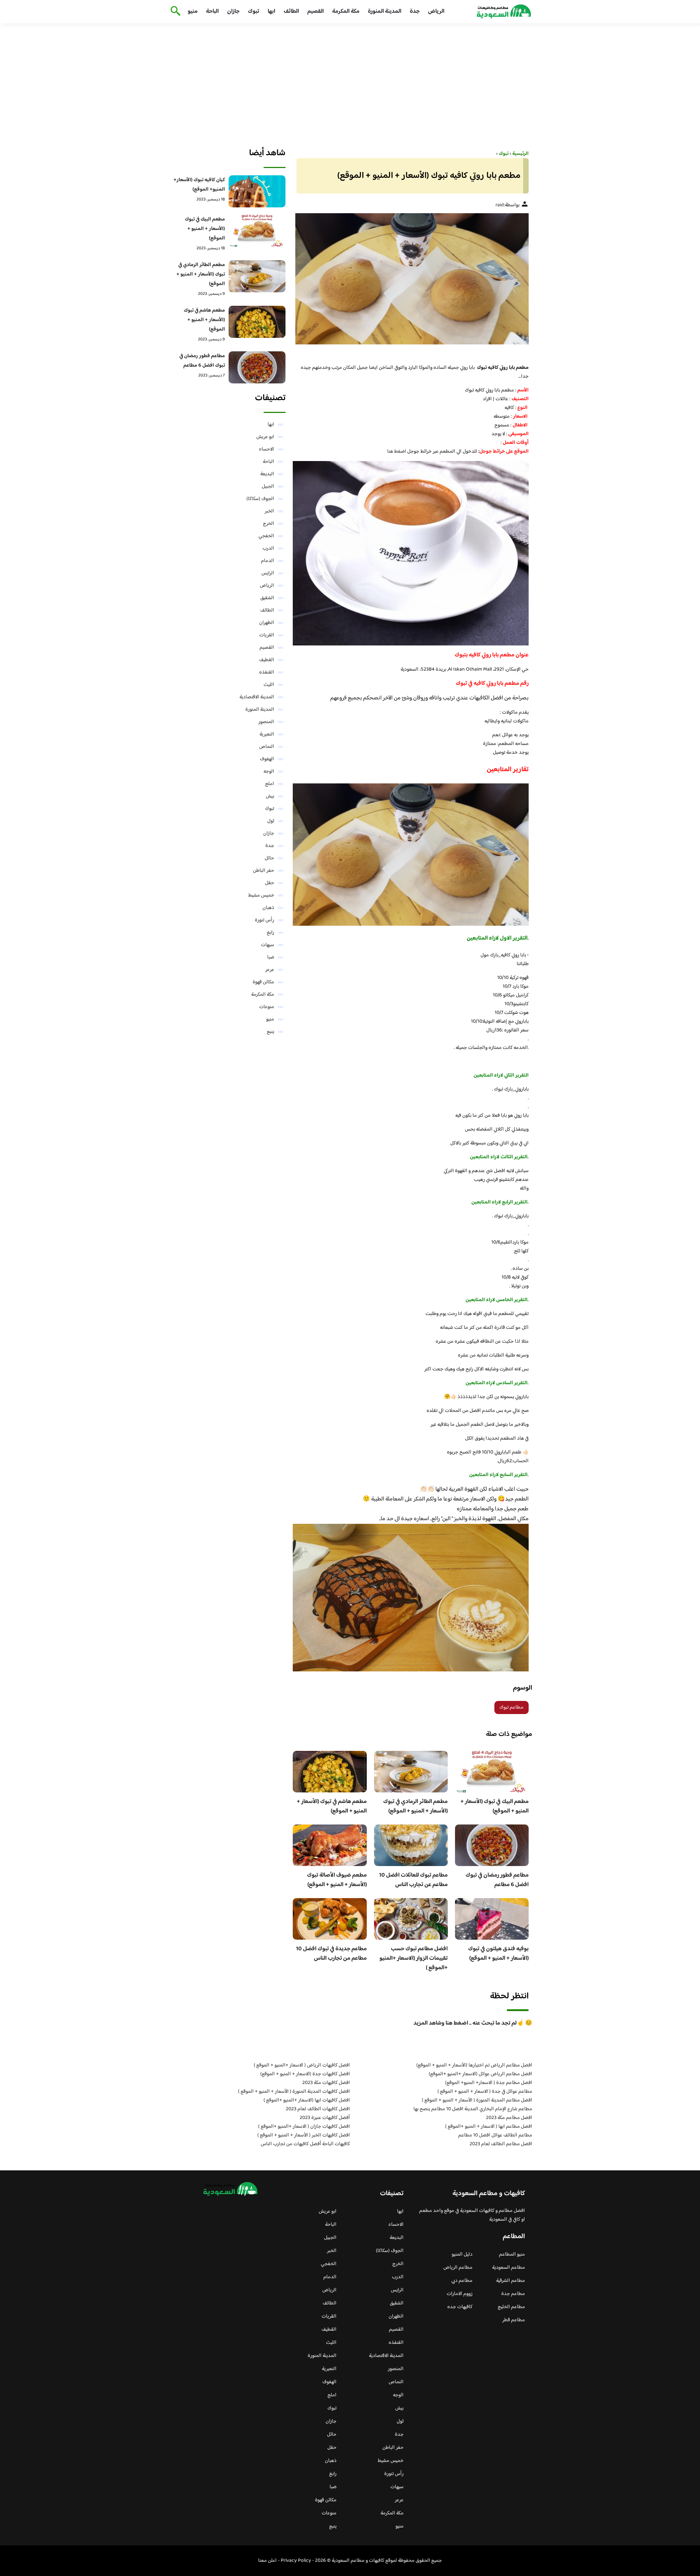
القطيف (267, 660)
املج (270, 784)
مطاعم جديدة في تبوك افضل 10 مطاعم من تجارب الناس (331, 1954)
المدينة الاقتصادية (257, 697)
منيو (193, 11)
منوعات (267, 1007)
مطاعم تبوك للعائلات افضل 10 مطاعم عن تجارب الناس (413, 1880)
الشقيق (267, 598)
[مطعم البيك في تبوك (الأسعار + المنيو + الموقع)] (257, 231)
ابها (271, 11)
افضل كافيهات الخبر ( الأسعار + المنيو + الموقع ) (304, 2135)
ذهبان (268, 908)
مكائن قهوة (263, 982)
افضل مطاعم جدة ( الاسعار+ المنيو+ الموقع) (489, 2083)
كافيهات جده (460, 2307)
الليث (269, 685)
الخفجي (266, 536)
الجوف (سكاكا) (260, 499)
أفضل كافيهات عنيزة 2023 (325, 2118)
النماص (267, 747)
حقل (270, 883)
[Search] (174, 12)
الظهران (267, 623)
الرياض (436, 11)
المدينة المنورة (385, 11)
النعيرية (267, 734)
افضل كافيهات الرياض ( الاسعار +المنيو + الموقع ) (302, 2065)
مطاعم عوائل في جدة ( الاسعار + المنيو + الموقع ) (485, 2092)
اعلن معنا (267, 2561)
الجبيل (268, 487)
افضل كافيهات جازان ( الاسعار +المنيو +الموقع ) (304, 2127)
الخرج (269, 524)
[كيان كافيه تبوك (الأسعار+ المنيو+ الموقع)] (257, 191)
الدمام (268, 561)
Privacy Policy (296, 2561)
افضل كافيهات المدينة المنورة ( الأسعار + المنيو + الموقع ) (294, 2092)
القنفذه (267, 672)
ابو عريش (265, 437)
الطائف (291, 11)
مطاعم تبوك (512, 1707)
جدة (415, 11)
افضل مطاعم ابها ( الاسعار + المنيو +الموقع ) (489, 2127)
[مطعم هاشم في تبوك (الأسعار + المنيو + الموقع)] (257, 322)
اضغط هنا (397, 452)
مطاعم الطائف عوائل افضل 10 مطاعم (495, 2135)
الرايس (268, 573)
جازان (233, 11)
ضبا (271, 957)
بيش (270, 796)
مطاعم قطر (514, 2320)
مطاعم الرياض (458, 2268)
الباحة (212, 11)
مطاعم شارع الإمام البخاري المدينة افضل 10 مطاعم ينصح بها (473, 2109)
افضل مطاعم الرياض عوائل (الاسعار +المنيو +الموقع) (481, 2074)
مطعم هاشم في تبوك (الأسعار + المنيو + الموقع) (332, 1806)
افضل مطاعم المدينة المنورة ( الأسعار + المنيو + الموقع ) (477, 2100)
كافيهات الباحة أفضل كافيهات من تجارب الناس (305, 2144)
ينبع (271, 1032)
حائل (269, 858)
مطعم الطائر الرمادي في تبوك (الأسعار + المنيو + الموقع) (415, 1806)
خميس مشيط (261, 895)
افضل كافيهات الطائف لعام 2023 (318, 2109)
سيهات (268, 945)
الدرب (268, 549)
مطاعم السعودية (509, 2268)
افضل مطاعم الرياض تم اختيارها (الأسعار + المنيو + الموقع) (474, 2065)
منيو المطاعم (512, 2255)
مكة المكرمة (346, 11)
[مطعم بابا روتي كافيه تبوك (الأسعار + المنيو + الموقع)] (411, 279)
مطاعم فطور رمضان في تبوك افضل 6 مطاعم (497, 1880)
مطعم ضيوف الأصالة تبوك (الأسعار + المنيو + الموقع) (337, 1880)
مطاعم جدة (513, 2294)
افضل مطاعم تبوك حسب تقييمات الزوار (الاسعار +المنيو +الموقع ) (414, 1958)
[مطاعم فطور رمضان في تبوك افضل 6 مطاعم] (257, 367)
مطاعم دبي (462, 2281)
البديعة (267, 474)
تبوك (254, 11)
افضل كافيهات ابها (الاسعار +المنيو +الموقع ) (307, 2100)
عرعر (270, 970)
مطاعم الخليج (511, 2307)
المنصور (266, 722)
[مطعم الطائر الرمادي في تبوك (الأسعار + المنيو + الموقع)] (257, 276)
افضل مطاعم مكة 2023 (509, 2118)
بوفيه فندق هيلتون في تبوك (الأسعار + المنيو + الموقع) (498, 1954)
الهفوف (267, 759)
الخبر (269, 511)
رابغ (271, 933)
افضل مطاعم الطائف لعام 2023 (501, 2144)
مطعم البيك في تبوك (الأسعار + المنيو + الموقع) (495, 1806)
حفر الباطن (264, 871)
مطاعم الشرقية (511, 2281)
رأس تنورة (265, 920)
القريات (267, 635)
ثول (271, 821)
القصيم (316, 11)
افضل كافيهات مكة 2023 (326, 2083)
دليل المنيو (462, 2255)
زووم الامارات (460, 2294)
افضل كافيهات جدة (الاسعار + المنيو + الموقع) (305, 2074)
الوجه (269, 772)
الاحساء (267, 449)
